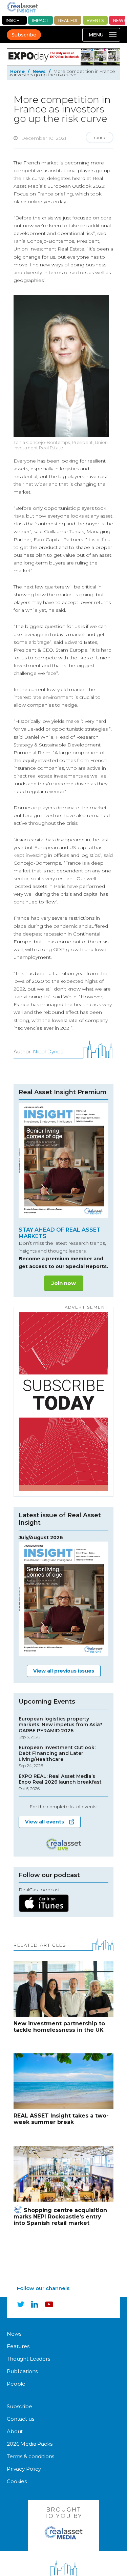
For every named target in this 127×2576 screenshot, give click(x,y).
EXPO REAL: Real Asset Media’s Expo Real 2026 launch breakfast (60, 1782)
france (100, 137)
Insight (14, 20)
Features (18, 2346)
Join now (64, 1283)
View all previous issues (64, 1671)
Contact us (20, 2419)
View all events (45, 1822)
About (15, 2431)
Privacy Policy (24, 2469)
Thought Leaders (28, 2359)
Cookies (17, 2481)
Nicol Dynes (48, 1052)
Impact (40, 20)
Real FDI (68, 20)
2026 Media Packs (30, 2444)
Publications (22, 2371)
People (16, 2384)
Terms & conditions (30, 2456)
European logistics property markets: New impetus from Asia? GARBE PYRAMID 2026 (60, 1728)
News (39, 71)
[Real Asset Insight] (22, 7)
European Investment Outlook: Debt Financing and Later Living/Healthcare (57, 1757)
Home (17, 71)
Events (95, 20)
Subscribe (24, 35)
